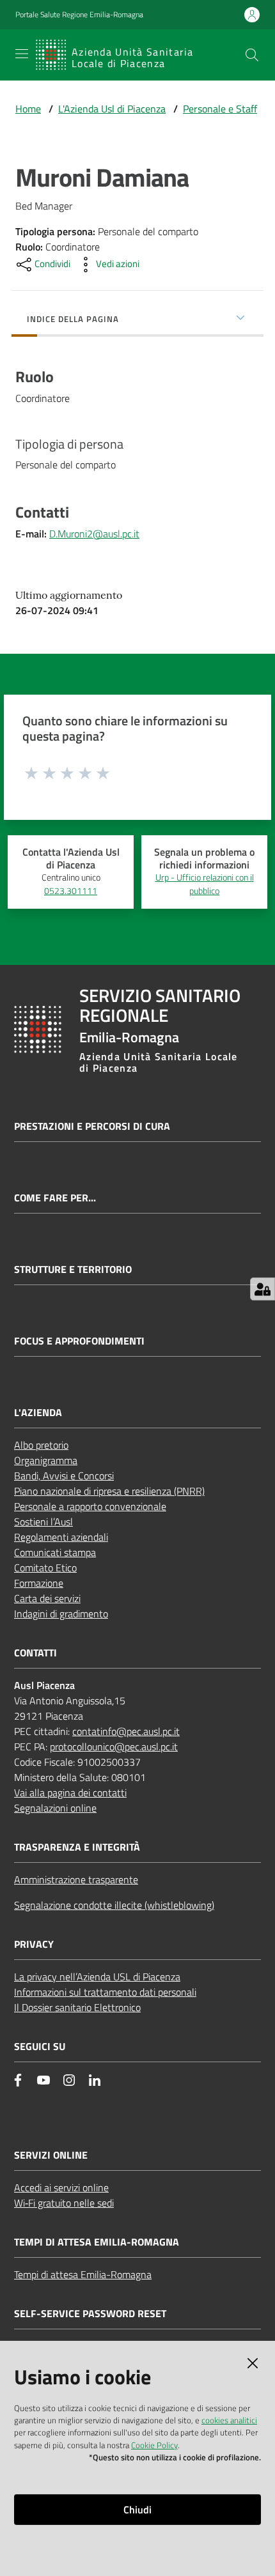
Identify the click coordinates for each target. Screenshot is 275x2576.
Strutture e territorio (73, 1269)
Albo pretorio (41, 1445)
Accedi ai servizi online (61, 2187)
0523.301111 (71, 891)
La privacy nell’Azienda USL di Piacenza (97, 1977)
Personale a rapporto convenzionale (90, 1506)
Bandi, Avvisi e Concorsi (64, 1476)
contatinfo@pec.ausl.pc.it (126, 1731)
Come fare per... (55, 1198)
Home (28, 109)
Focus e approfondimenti (79, 1341)
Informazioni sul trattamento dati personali (105, 1992)
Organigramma (46, 1460)
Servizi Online (51, 2155)
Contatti (35, 1653)
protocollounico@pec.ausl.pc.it (114, 1747)
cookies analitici (229, 2420)
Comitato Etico (45, 1568)
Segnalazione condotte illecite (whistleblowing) (114, 1905)
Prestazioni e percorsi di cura (92, 1126)
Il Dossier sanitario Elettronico (77, 2007)
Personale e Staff (220, 109)
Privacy (34, 1944)
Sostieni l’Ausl (43, 1522)
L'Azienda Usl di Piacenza (112, 109)
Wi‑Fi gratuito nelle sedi (64, 2203)
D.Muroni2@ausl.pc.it (94, 534)
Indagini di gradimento (61, 1614)
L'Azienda (38, 1413)
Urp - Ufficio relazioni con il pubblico (205, 884)
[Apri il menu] (22, 54)
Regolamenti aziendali (61, 1537)
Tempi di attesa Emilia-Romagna (83, 2274)
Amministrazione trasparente (76, 1879)
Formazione (39, 1583)
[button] (252, 55)
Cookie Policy (154, 2445)
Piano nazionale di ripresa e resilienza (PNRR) (109, 1491)
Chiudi (137, 2510)
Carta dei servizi (47, 1598)
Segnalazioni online (55, 1808)
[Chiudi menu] (229, 26)
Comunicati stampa (55, 1552)
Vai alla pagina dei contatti (70, 1793)
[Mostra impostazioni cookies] (263, 1289)
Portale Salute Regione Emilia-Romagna (79, 15)
